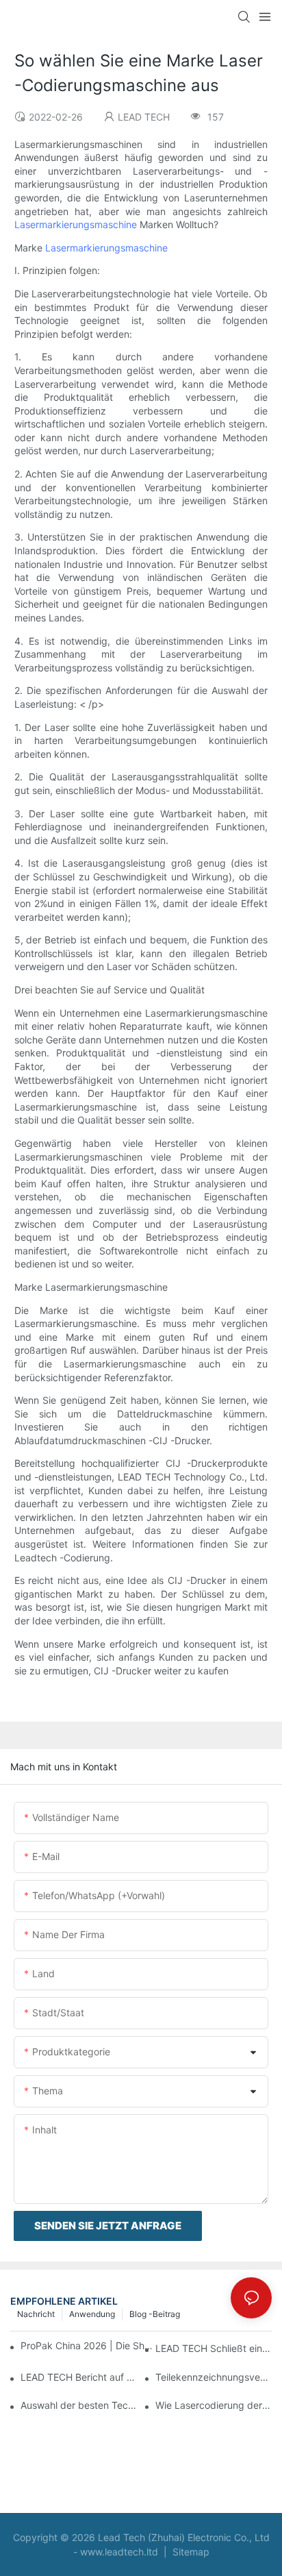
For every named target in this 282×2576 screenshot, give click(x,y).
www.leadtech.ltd (120, 2552)
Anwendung (92, 2314)
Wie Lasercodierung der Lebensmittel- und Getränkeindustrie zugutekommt (214, 2405)
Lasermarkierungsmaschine (77, 224)
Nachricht (36, 2314)
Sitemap (190, 2552)
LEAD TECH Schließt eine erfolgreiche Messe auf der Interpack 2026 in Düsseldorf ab (214, 2348)
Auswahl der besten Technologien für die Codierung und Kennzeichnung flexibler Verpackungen (79, 2405)
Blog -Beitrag (155, 2314)
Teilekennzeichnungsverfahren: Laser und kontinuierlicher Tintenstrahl (214, 2377)
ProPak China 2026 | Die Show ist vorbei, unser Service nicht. (87, 2345)
